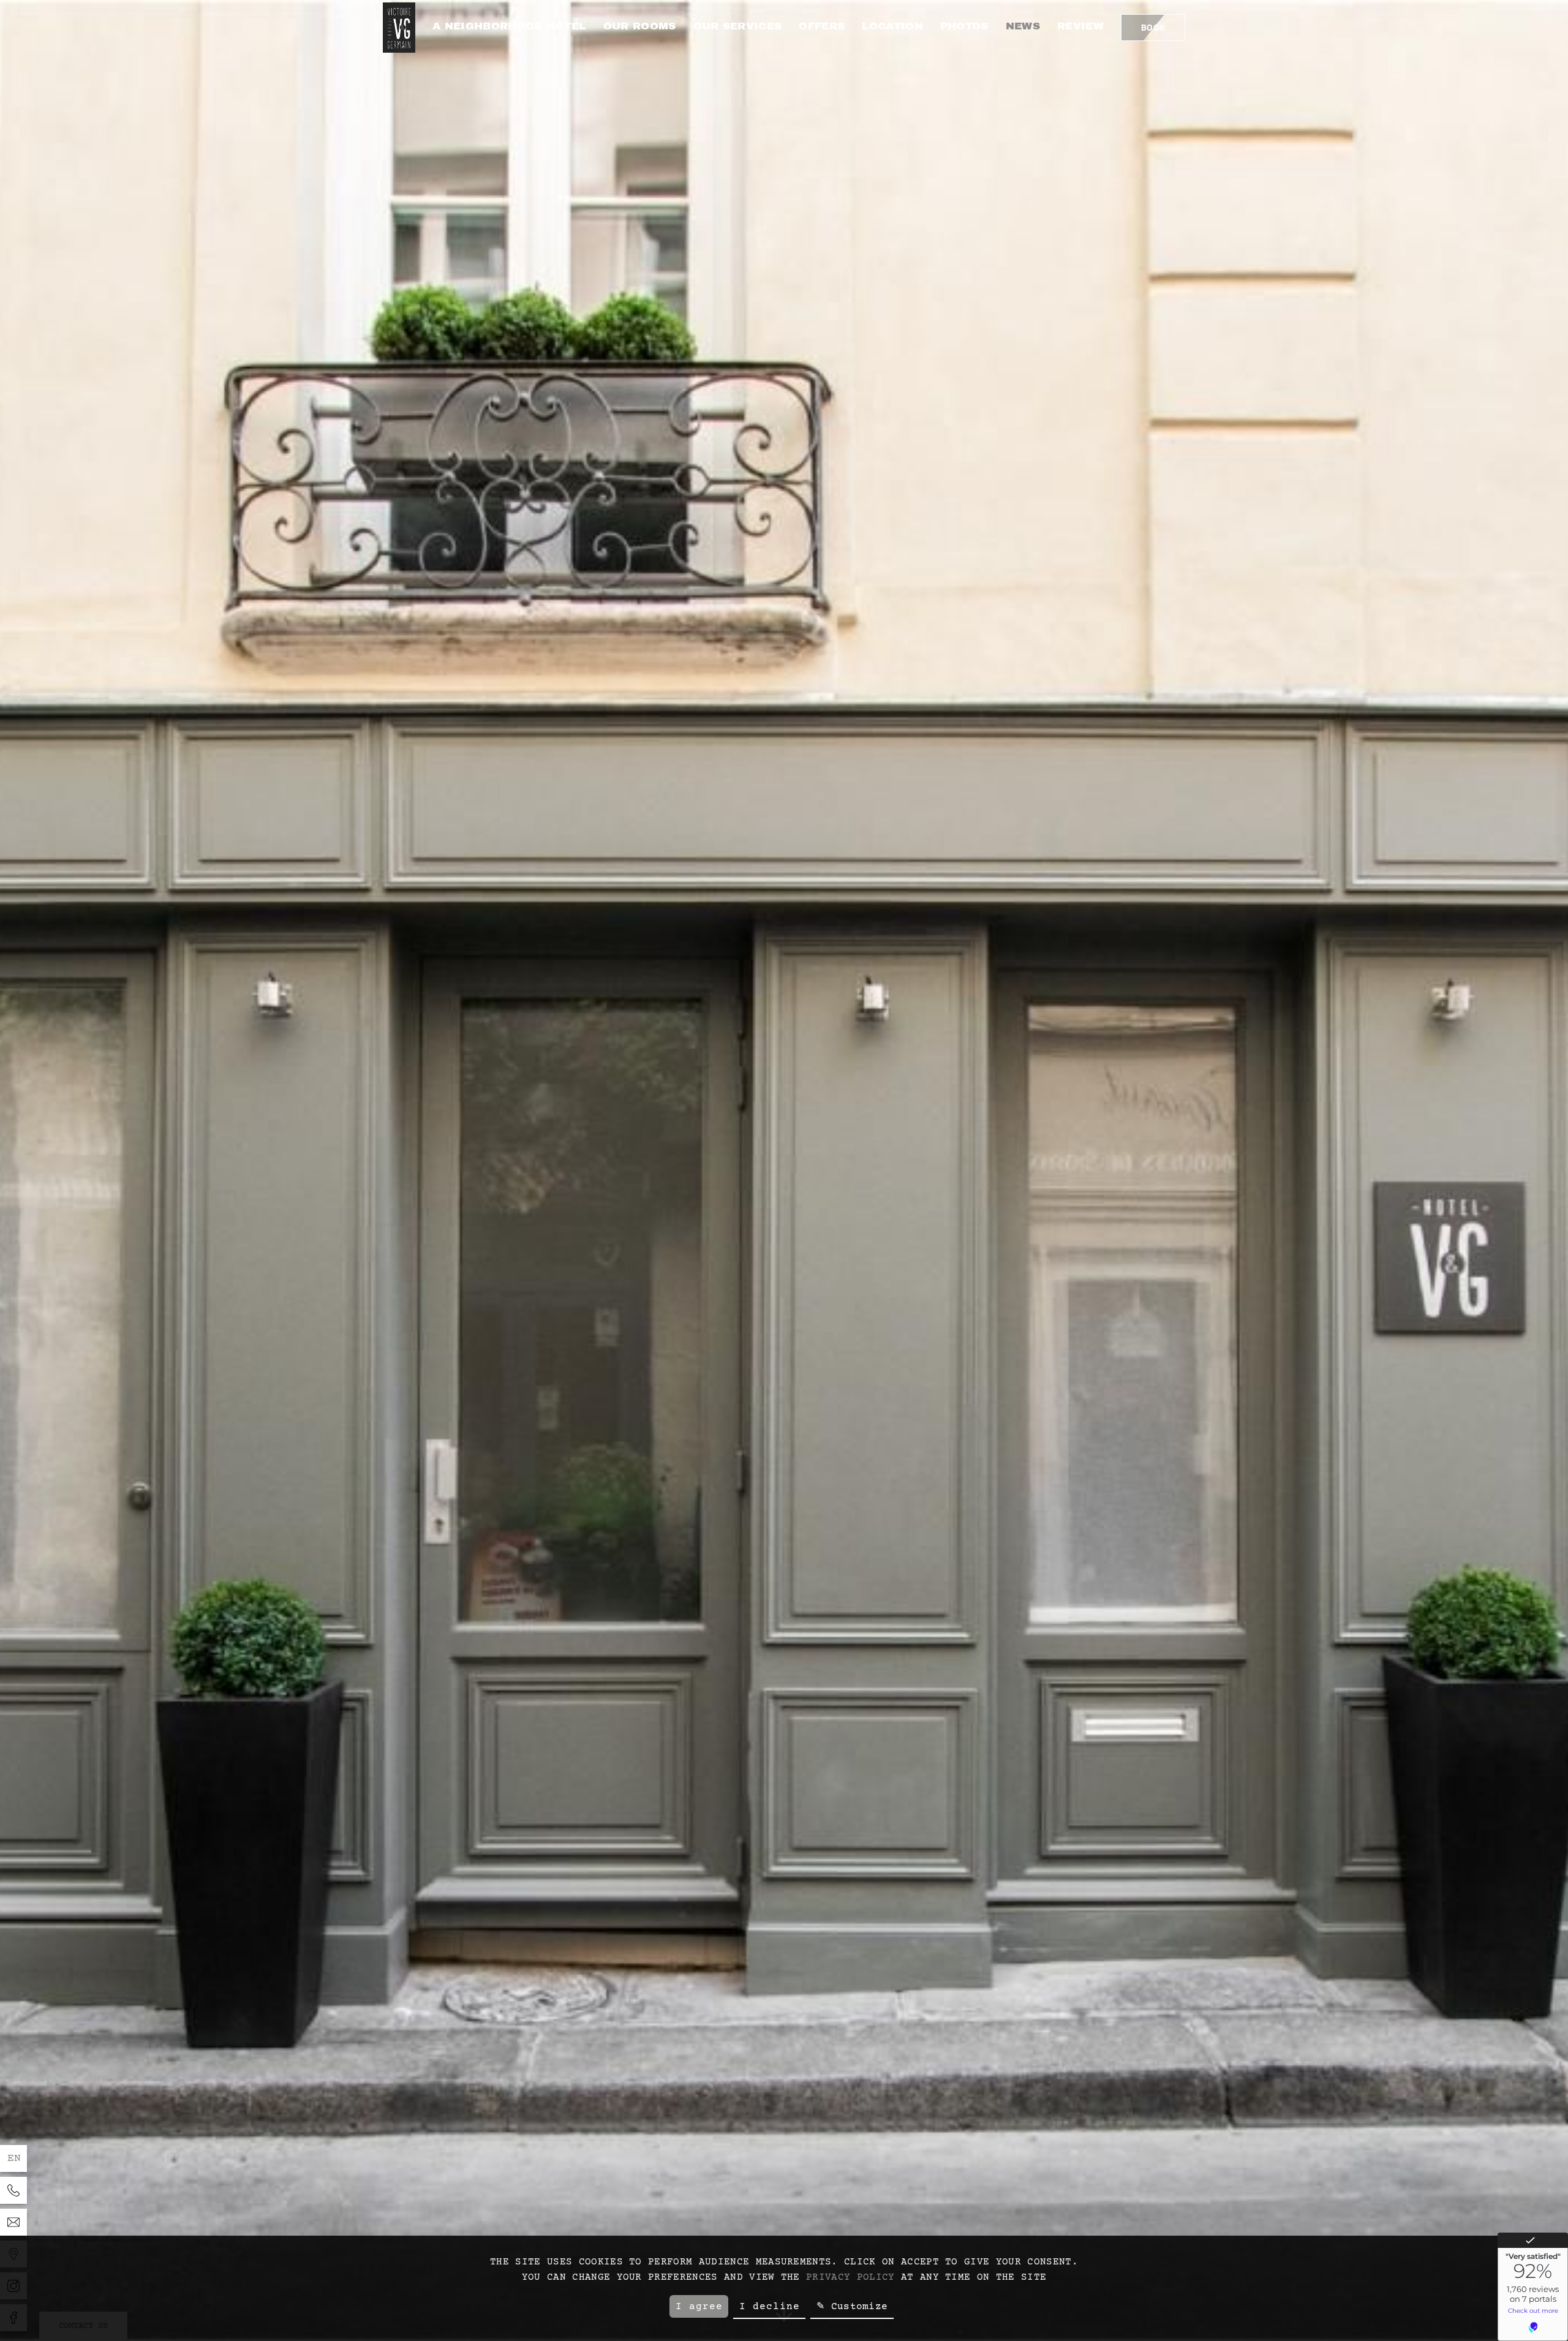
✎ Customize (852, 2307)
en (14, 2158)
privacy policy (850, 2277)
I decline (770, 2307)
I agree (699, 2307)
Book (1153, 28)
